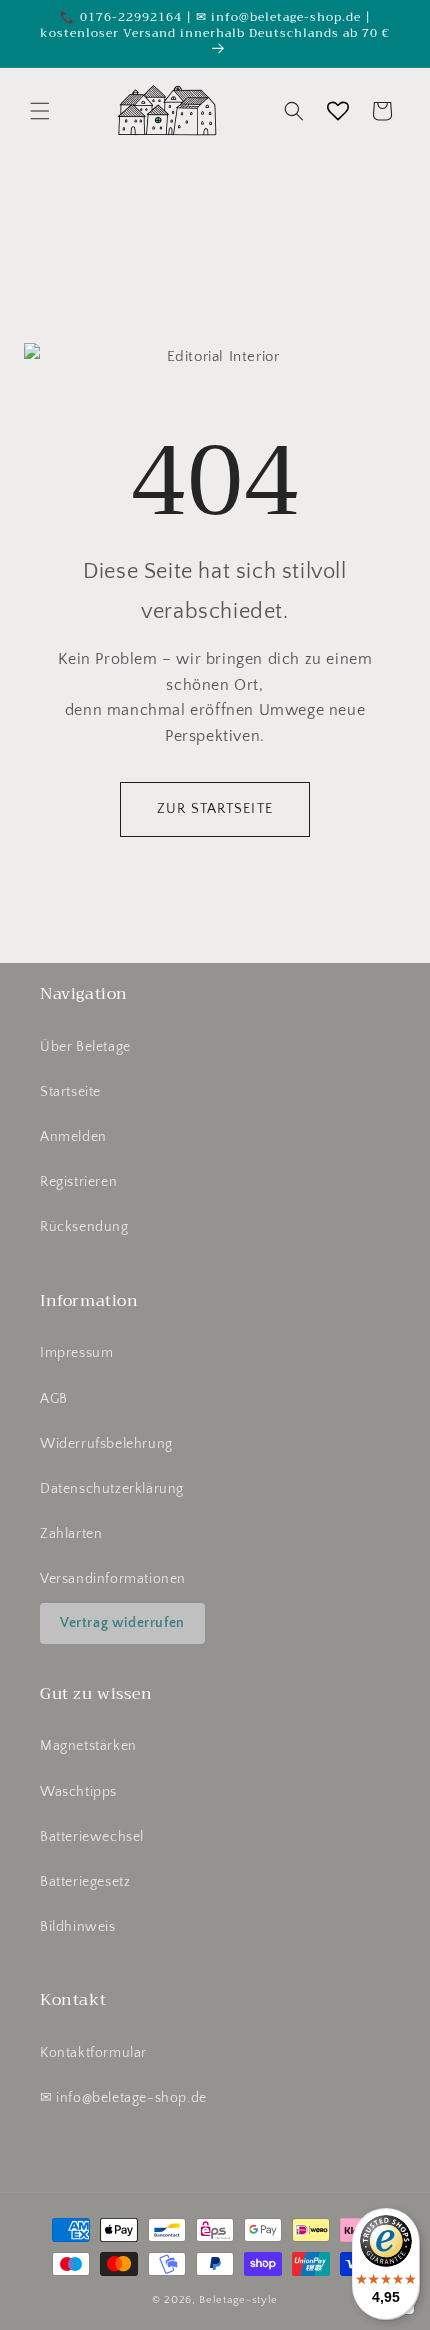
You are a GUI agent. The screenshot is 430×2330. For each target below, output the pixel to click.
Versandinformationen (113, 1579)
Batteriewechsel (92, 1837)
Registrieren (78, 1182)
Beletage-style (238, 2300)
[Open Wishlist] (338, 111)
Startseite (70, 1092)
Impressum (76, 1353)
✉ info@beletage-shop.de (123, 2098)
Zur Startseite (215, 809)
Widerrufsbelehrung (106, 1444)
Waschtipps (78, 1792)
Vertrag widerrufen (122, 1623)
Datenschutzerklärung (112, 1489)
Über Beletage (85, 1047)
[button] (40, 111)
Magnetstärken (88, 1746)
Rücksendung (84, 1227)
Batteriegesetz (85, 1882)
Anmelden (73, 1137)
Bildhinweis (78, 1927)
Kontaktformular (93, 2053)
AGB (54, 1399)
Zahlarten (71, 1534)
